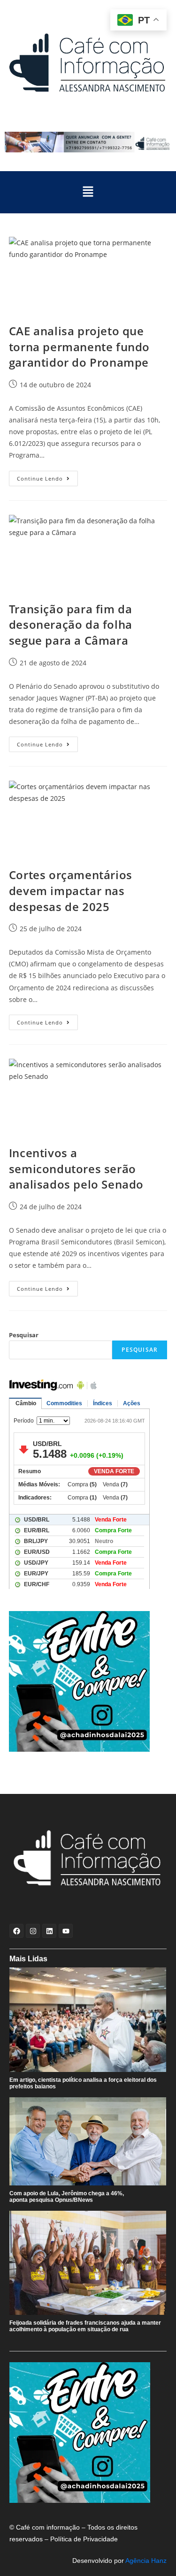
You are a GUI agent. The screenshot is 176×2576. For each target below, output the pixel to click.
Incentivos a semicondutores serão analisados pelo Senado (76, 1168)
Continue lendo (47, 476)
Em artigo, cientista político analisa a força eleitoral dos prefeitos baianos (83, 2083)
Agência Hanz (146, 2561)
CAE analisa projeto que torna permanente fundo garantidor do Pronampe (79, 346)
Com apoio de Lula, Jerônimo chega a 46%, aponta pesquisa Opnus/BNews (67, 2197)
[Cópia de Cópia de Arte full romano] (88, 142)
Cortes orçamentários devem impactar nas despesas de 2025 (71, 890)
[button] (88, 192)
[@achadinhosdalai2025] (88, 1681)
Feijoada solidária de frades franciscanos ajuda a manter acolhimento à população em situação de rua (85, 2326)
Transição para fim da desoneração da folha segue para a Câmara (71, 625)
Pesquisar (24, 1335)
